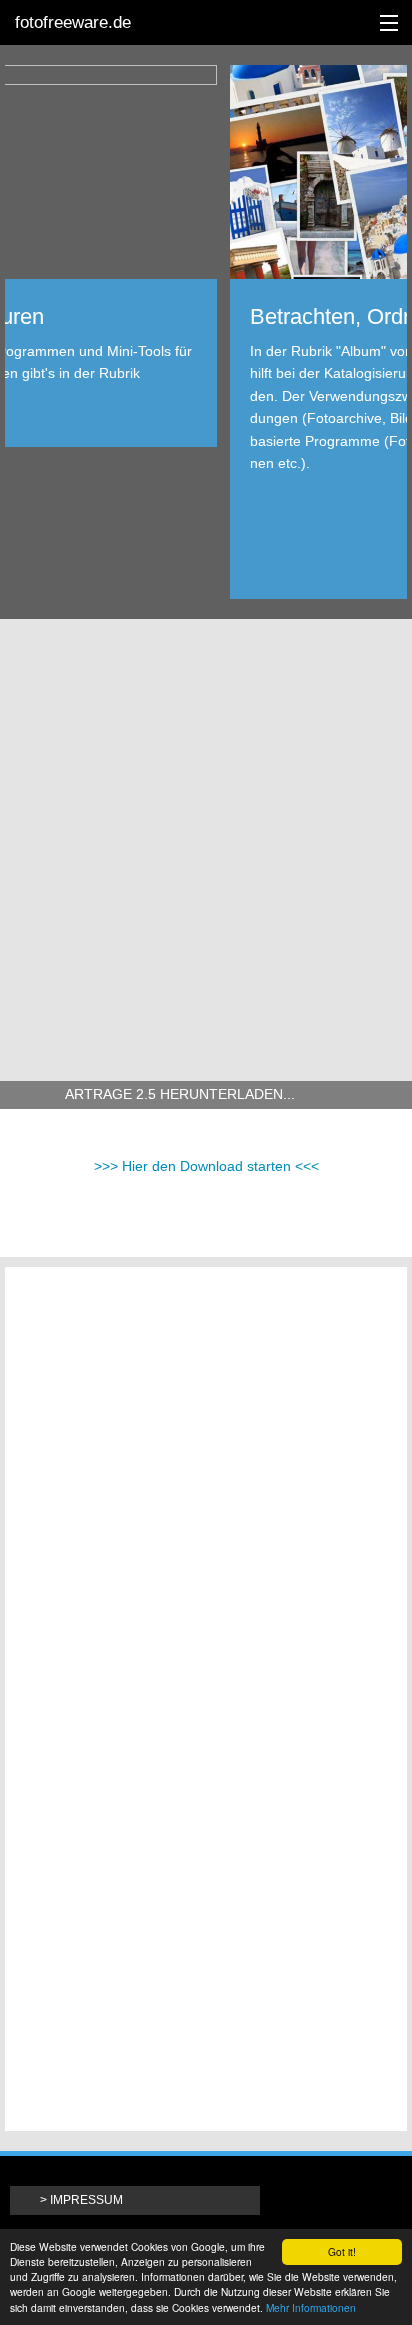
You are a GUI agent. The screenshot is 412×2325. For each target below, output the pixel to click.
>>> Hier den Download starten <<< (206, 1166)
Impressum (86, 2200)
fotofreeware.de (73, 22)
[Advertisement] (206, 845)
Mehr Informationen (311, 2307)
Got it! (342, 2251)
